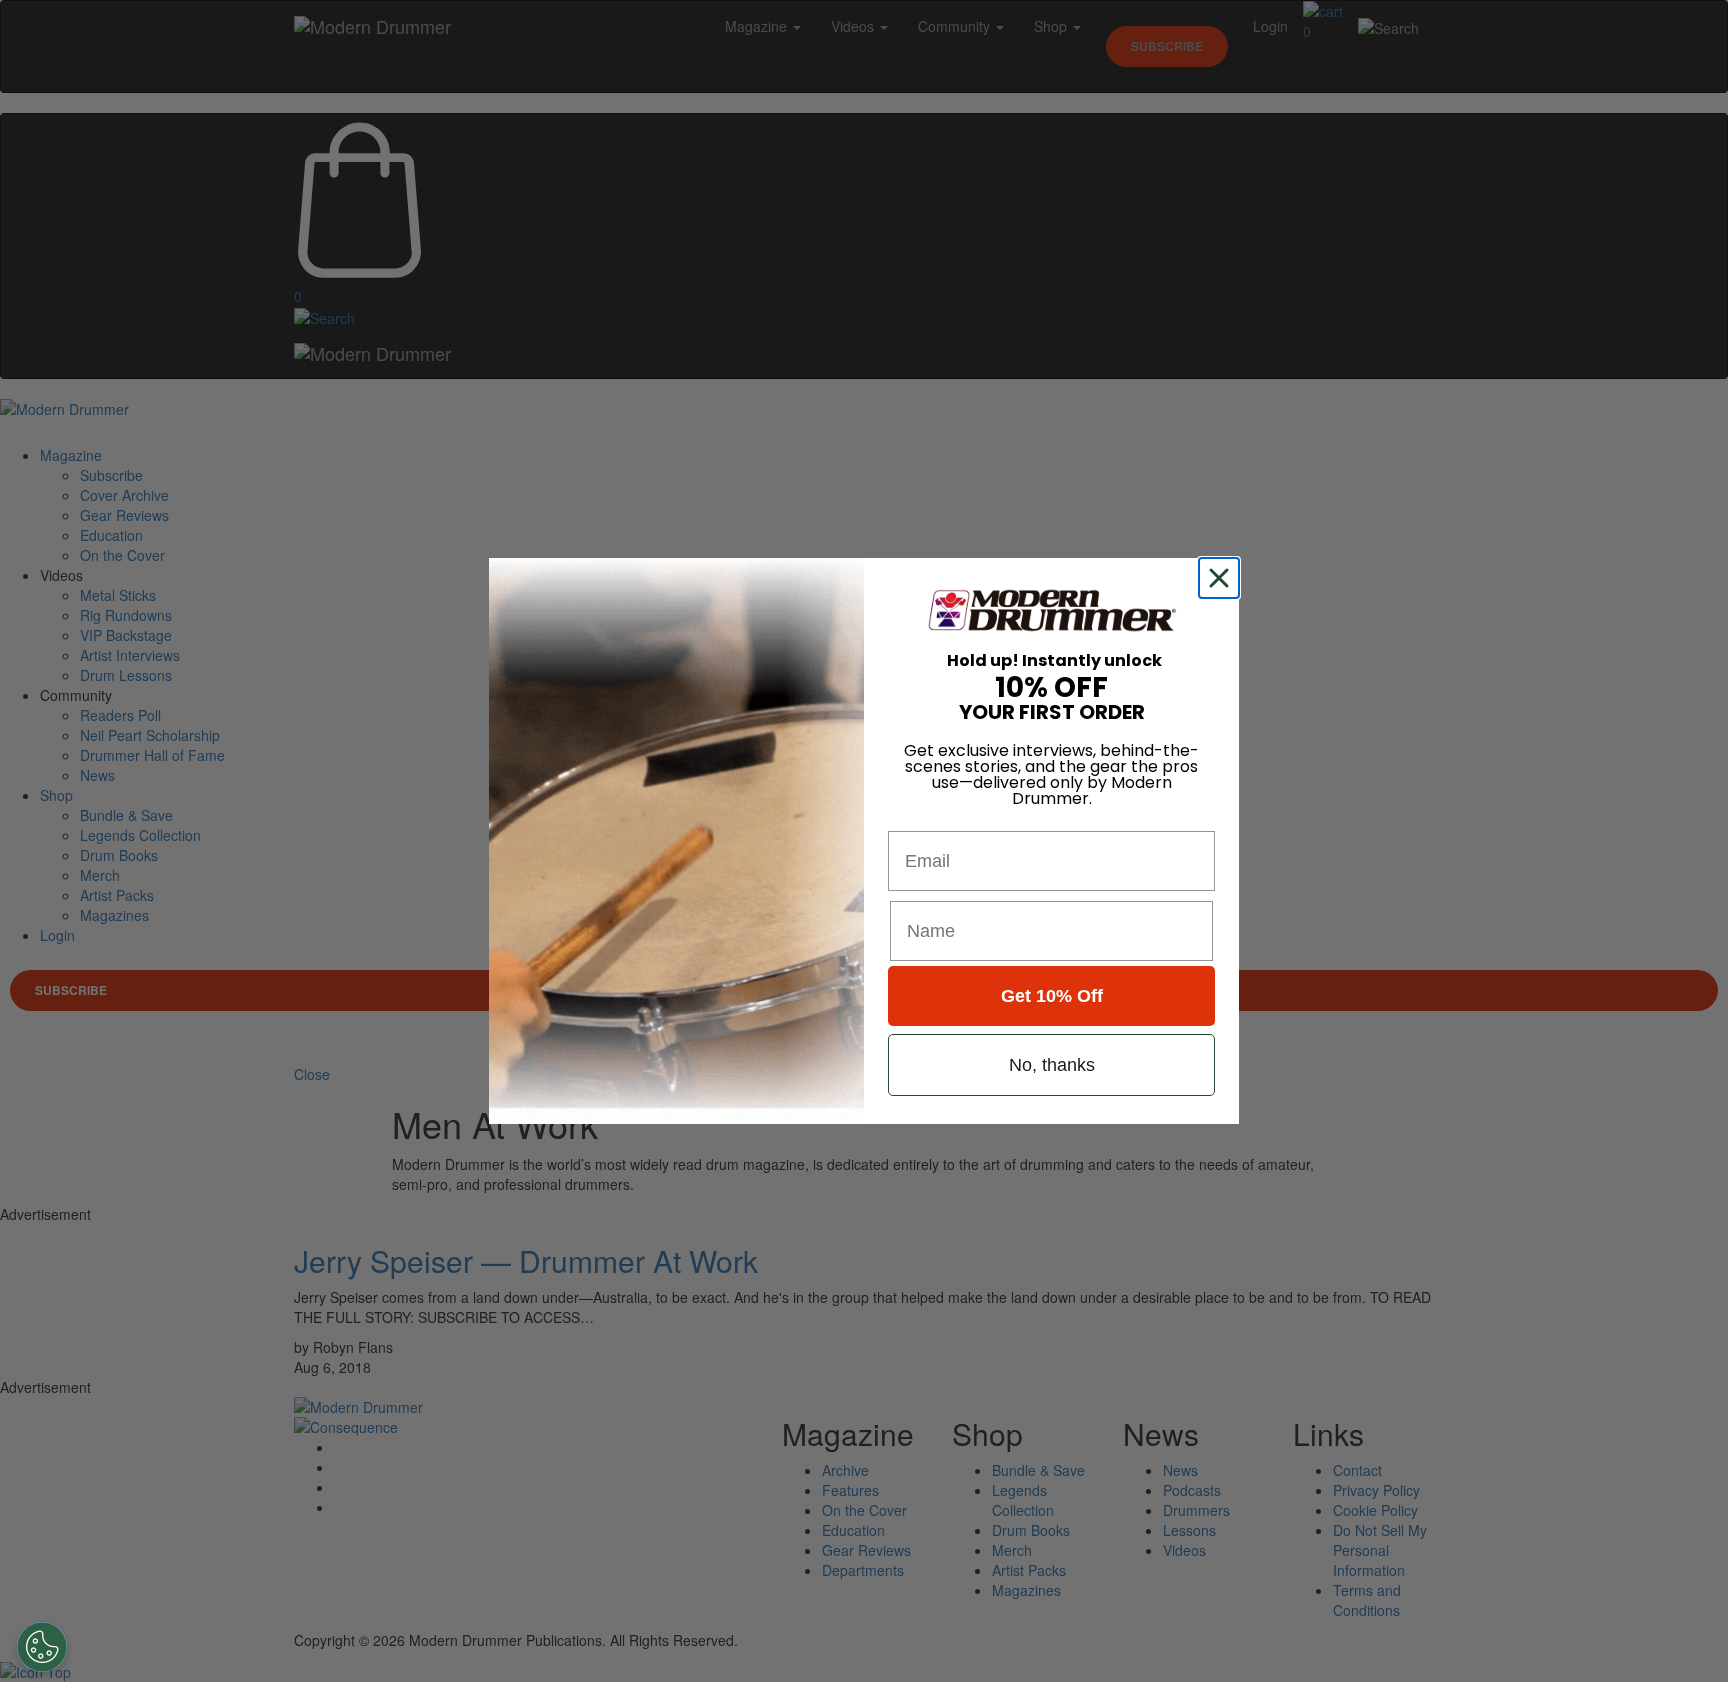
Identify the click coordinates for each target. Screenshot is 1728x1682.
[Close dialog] (1223, 578)
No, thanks (1052, 1065)
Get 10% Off (1052, 996)
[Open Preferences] (42, 1647)
